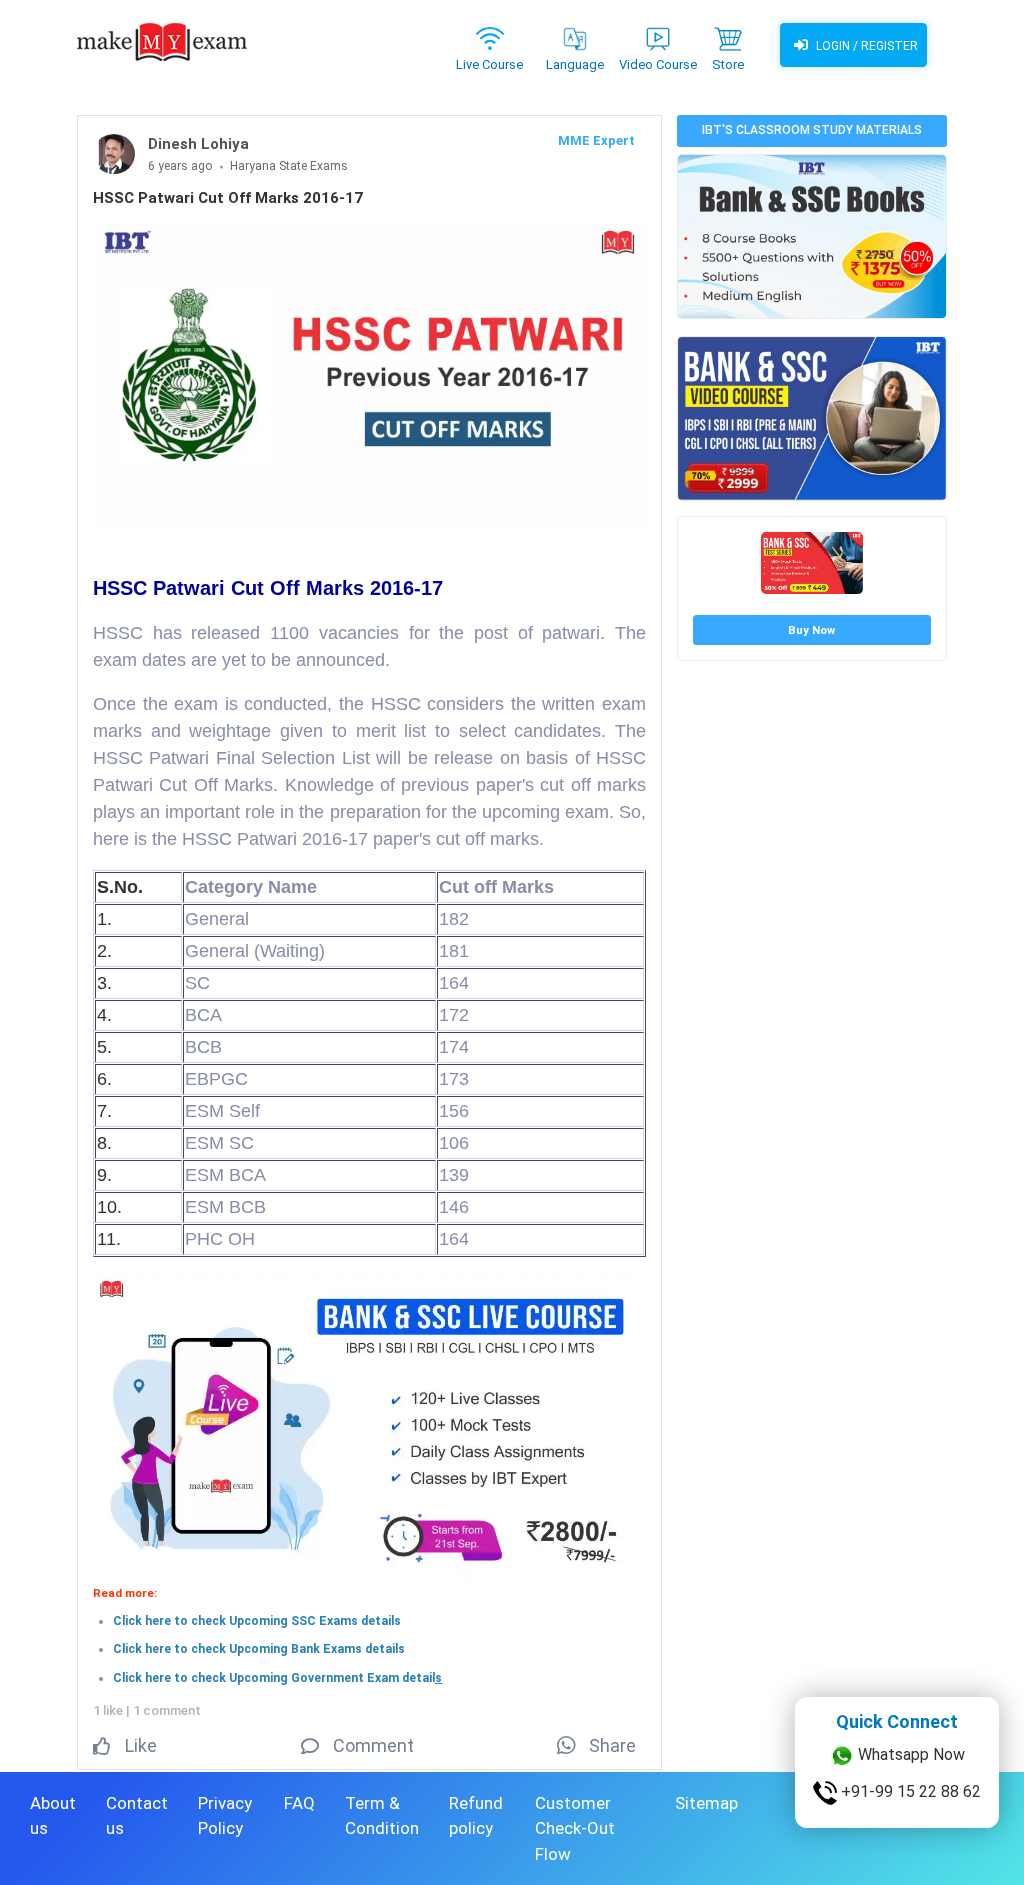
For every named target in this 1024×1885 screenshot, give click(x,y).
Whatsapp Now (909, 1761)
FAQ (299, 1803)
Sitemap (706, 1803)
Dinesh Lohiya (198, 144)
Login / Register (865, 46)
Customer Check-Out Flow (575, 1828)
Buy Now (811, 630)
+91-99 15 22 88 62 (909, 1798)
